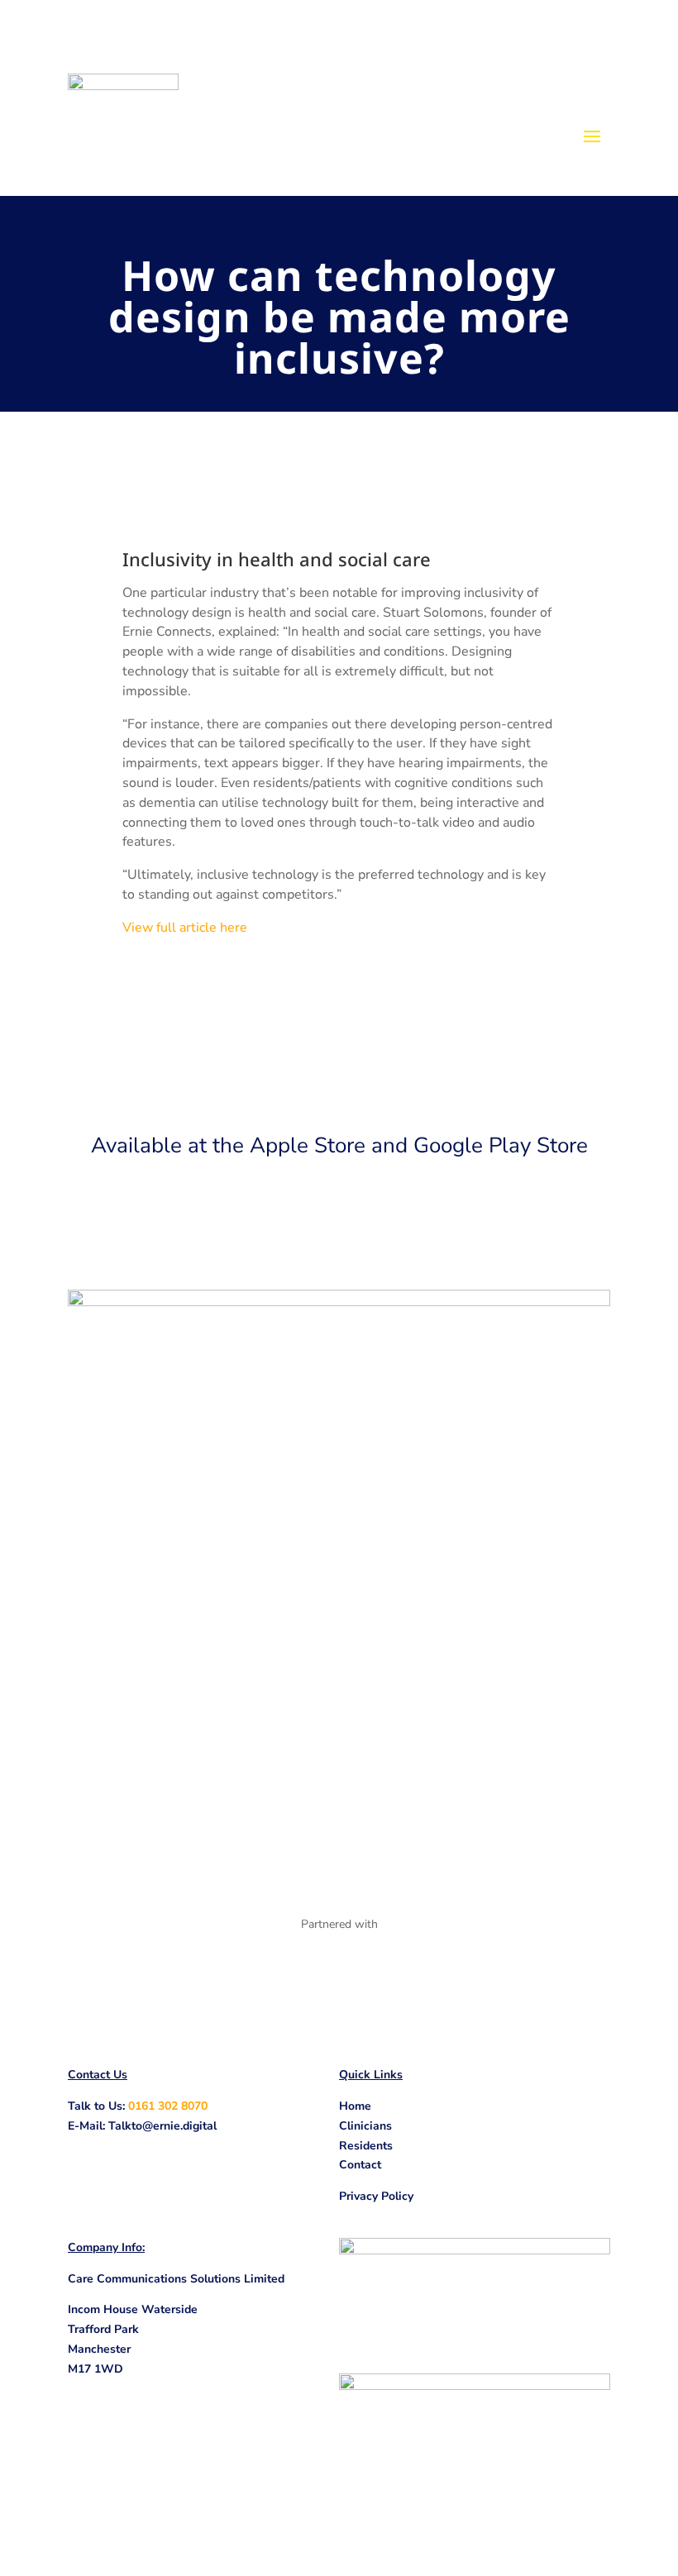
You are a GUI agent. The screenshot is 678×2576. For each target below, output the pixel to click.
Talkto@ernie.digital (162, 2126)
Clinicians (365, 2126)
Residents (366, 2146)
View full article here (185, 928)
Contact (360, 2165)
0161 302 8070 (168, 2106)
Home (355, 2106)
